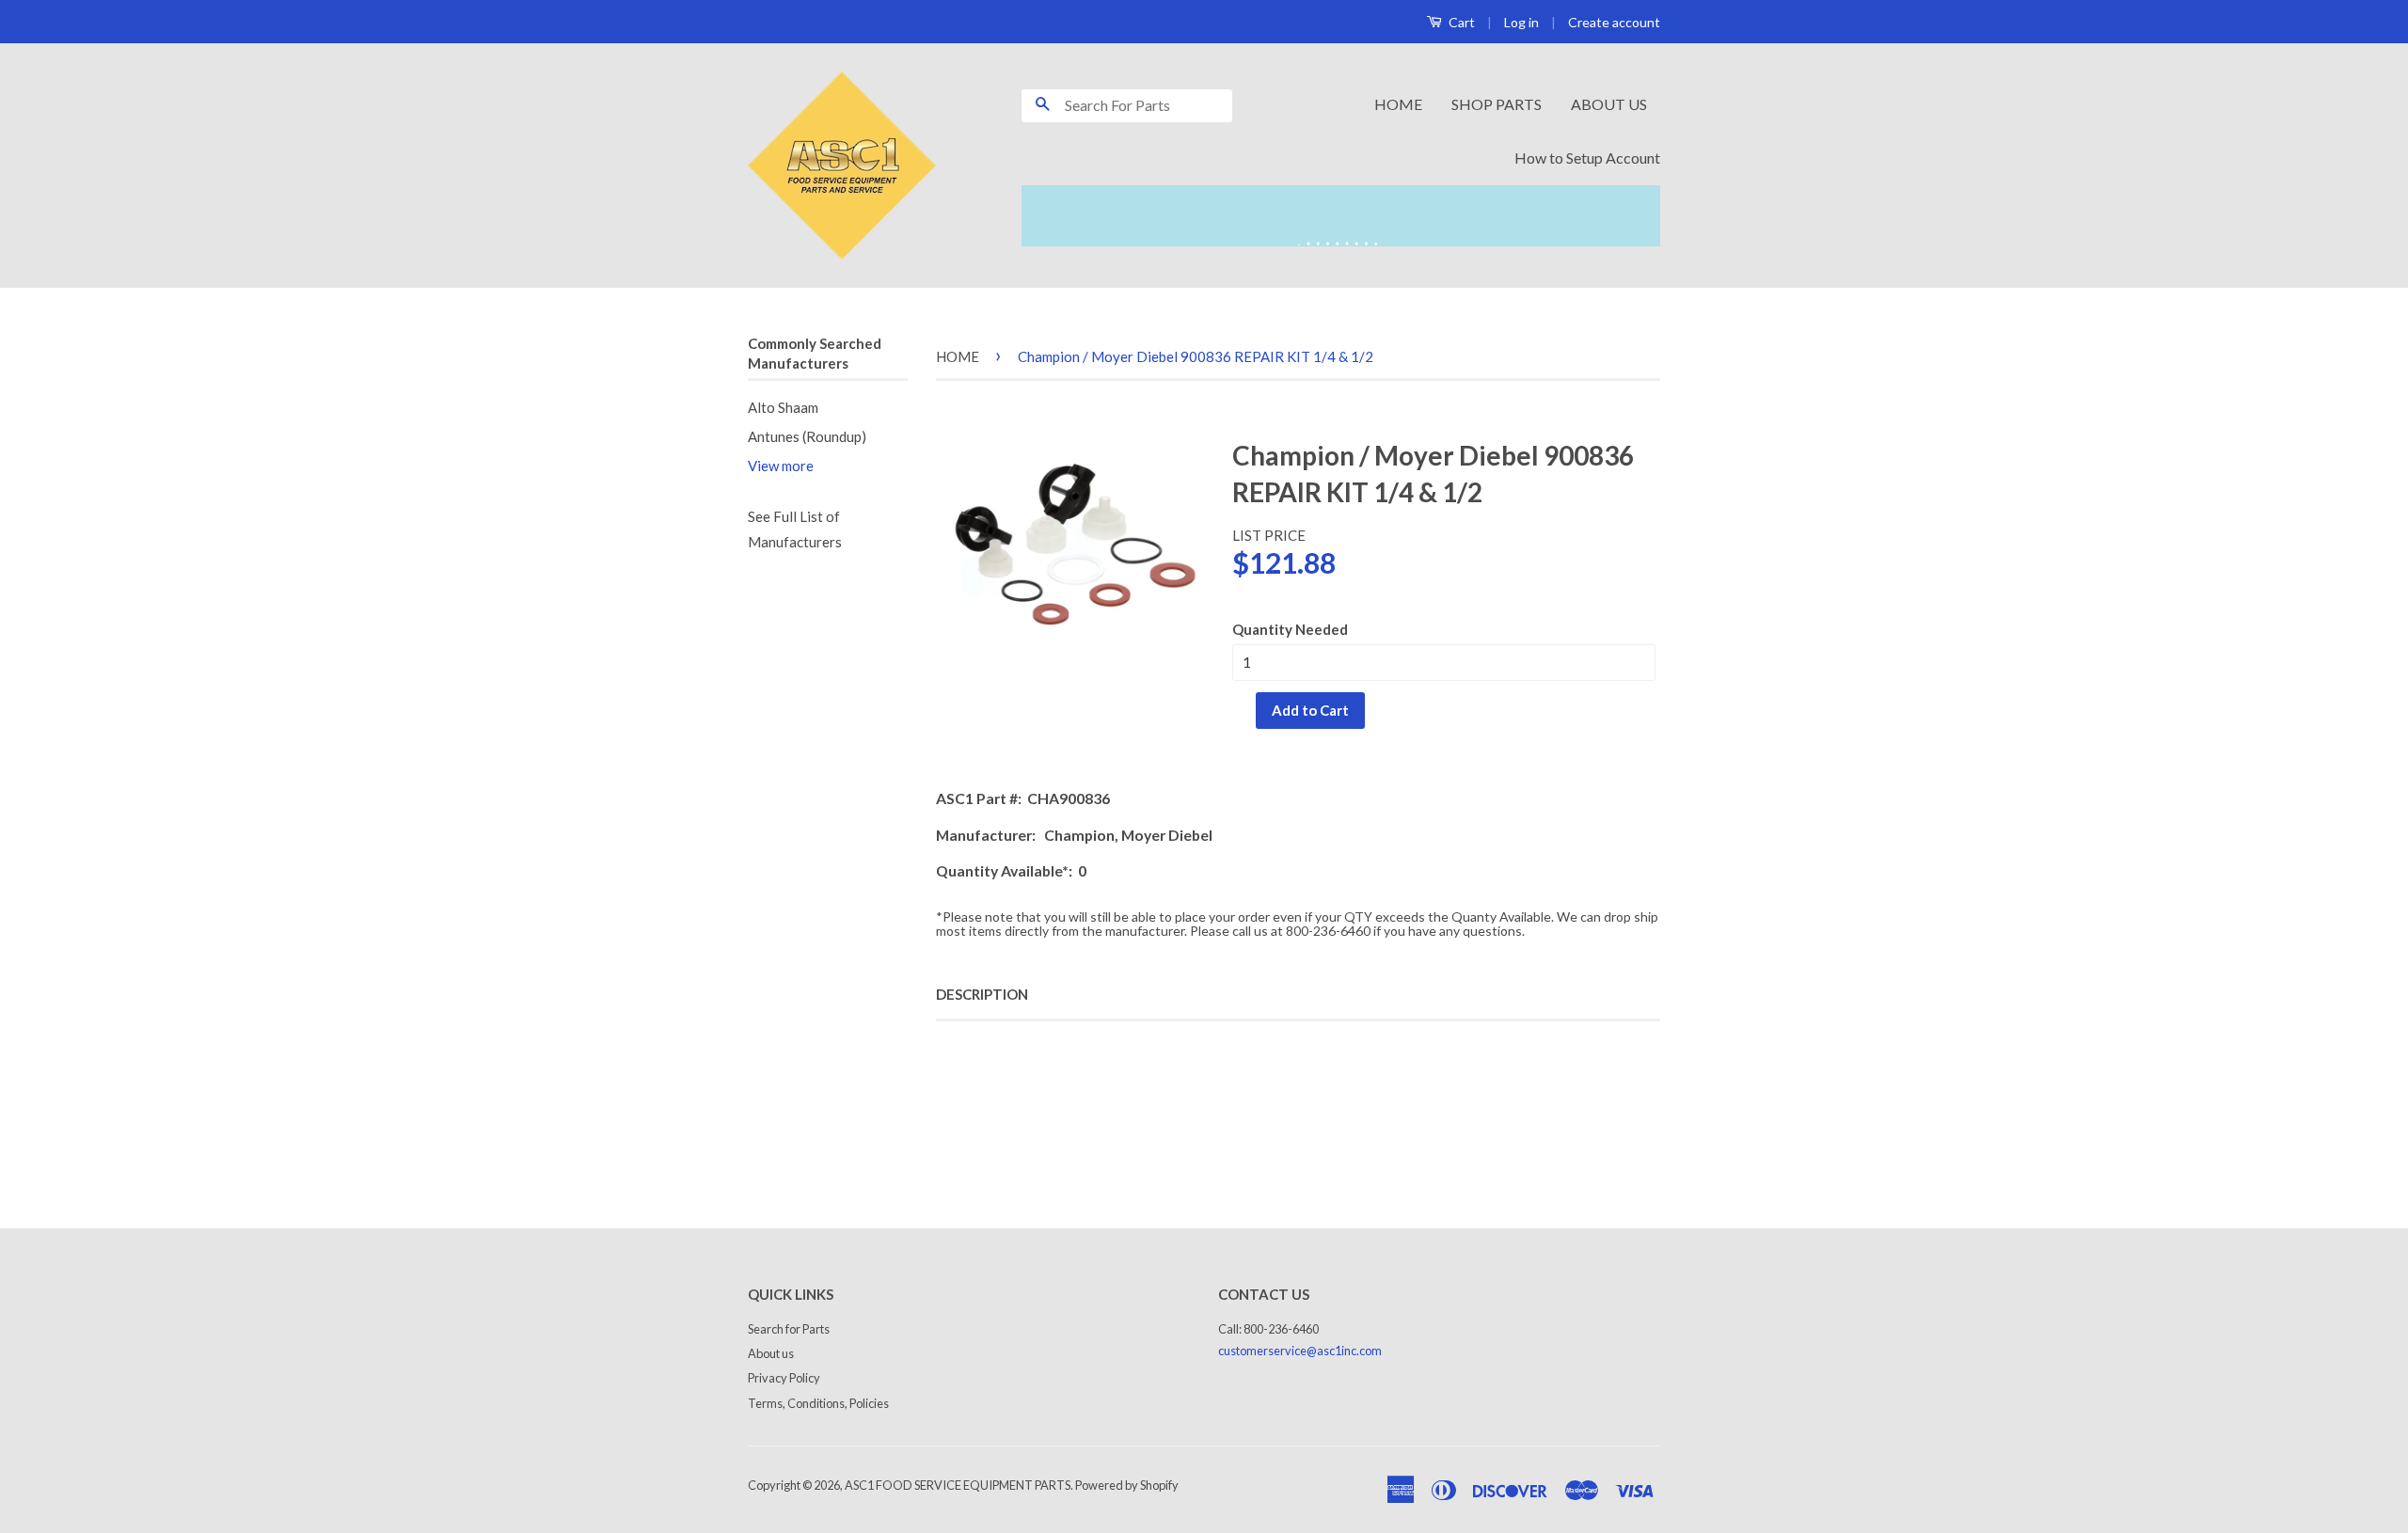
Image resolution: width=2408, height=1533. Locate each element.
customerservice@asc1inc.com (1300, 1351)
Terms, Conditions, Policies (818, 1403)
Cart (1460, 22)
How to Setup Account (1587, 158)
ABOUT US (1609, 104)
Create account (1614, 22)
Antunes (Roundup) (807, 436)
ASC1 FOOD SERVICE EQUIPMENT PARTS (958, 1485)
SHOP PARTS (1497, 104)
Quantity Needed (1290, 629)
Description (982, 994)
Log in (1521, 22)
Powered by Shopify (1127, 1485)
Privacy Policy (784, 1378)
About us (771, 1353)
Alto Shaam (783, 407)
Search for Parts (789, 1329)
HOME (1398, 104)
